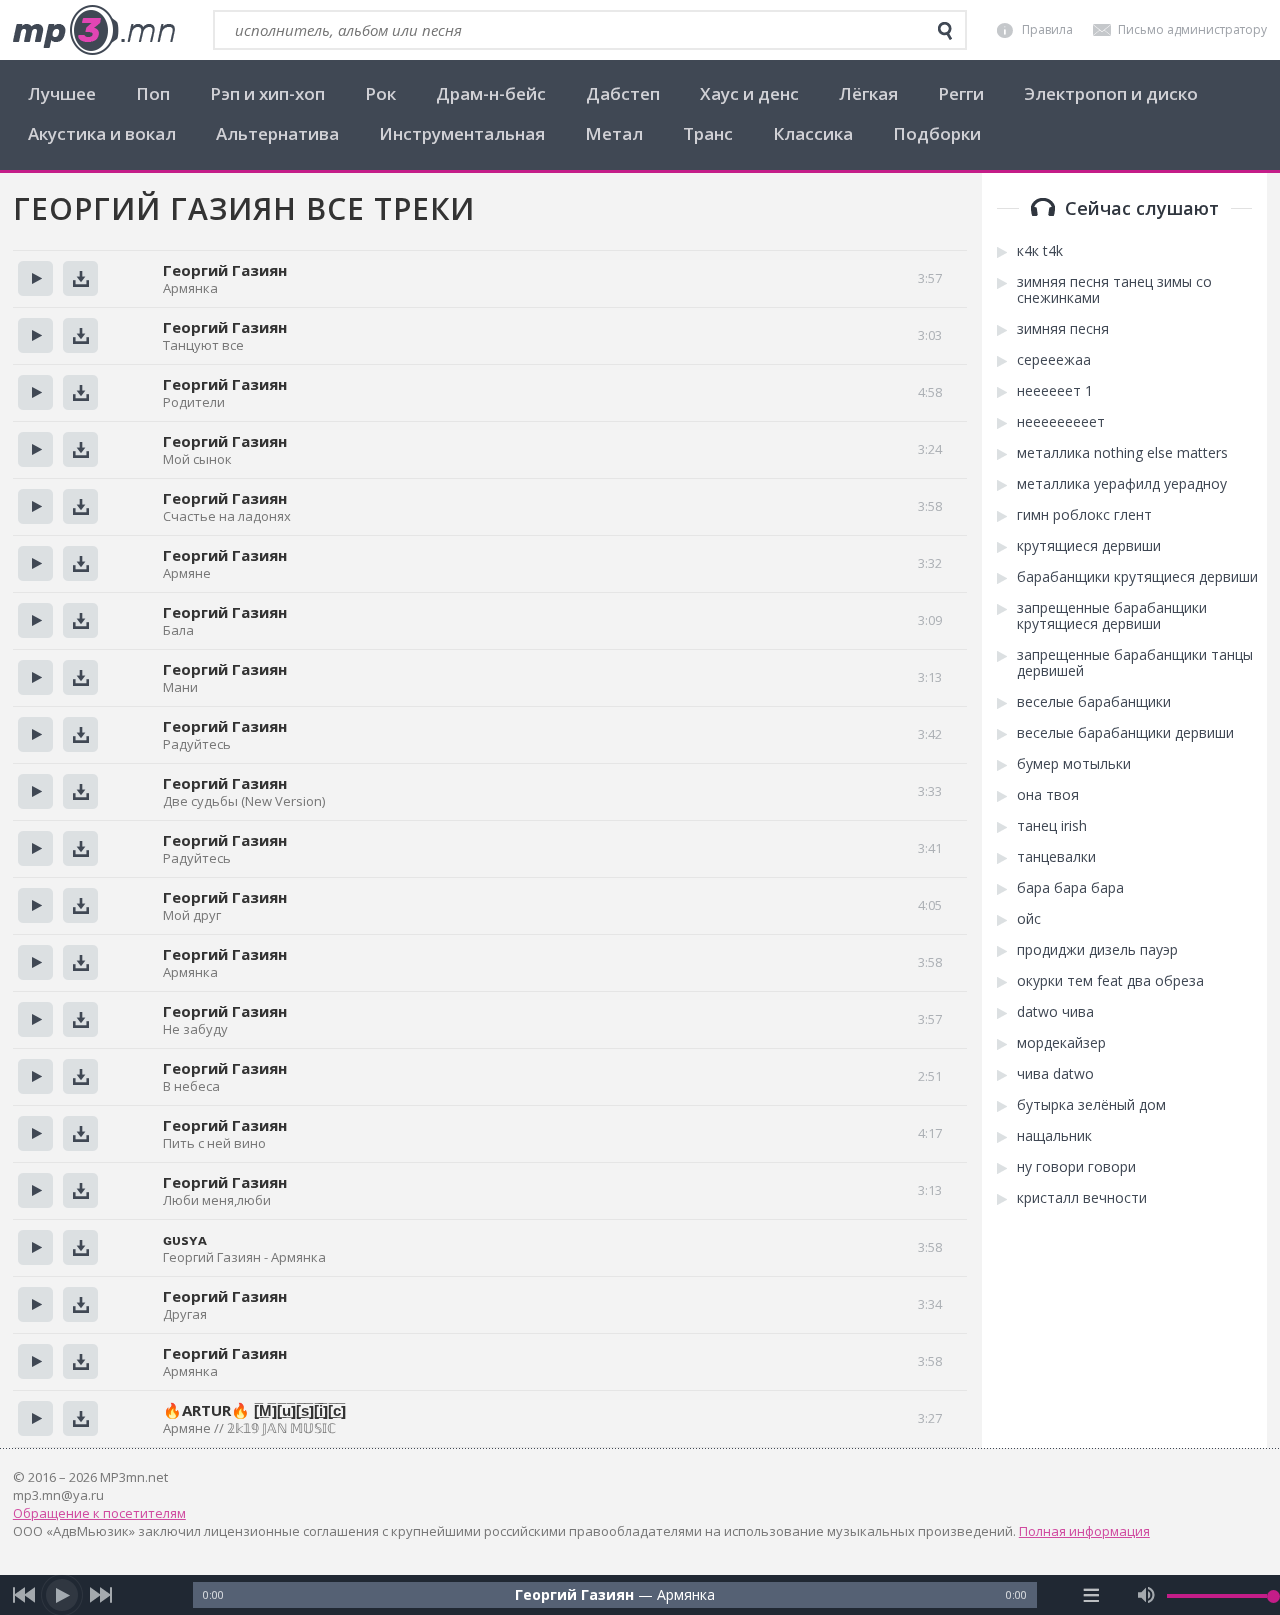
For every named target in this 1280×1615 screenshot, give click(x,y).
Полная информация (1084, 1531)
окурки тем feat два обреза (1110, 981)
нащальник (1054, 1136)
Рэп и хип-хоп (267, 93)
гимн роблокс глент (1084, 515)
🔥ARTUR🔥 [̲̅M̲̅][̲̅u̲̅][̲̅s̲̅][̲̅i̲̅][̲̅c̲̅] (254, 1410)
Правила (1047, 29)
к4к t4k (1040, 251)
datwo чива (1055, 1012)
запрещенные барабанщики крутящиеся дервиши (1112, 616)
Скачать (80, 278)
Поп (153, 93)
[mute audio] (1146, 1595)
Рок (380, 93)
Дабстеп (623, 93)
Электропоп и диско (1111, 93)
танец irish (1052, 826)
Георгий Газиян (225, 270)
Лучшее (62, 93)
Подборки (937, 133)
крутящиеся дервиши (1089, 546)
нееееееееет (1061, 422)
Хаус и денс (749, 93)
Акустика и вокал (102, 133)
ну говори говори (1076, 1167)
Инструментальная (462, 133)
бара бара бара (1070, 888)
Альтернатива (277, 133)
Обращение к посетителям (99, 1513)
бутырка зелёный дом (1091, 1105)
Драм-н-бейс (491, 93)
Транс (708, 133)
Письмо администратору (1192, 29)
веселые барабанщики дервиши (1125, 733)
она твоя (1048, 795)
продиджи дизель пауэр (1097, 950)
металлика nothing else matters (1122, 453)
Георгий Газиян (225, 1296)
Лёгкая (868, 93)
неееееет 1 (1055, 391)
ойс (1029, 919)
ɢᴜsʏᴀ (185, 1239)
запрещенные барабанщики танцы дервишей (1135, 663)
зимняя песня (1063, 329)
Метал (614, 133)
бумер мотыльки (1074, 764)
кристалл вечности (1082, 1198)
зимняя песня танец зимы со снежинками (1114, 290)
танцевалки (1056, 857)
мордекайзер (1061, 1043)
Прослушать (35, 278)
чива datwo (1055, 1074)
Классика (813, 133)
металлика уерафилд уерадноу (1122, 484)
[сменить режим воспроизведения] (1090, 1595)
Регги (961, 93)
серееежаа (1054, 360)
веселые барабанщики (1094, 702)
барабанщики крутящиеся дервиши (1137, 577)
